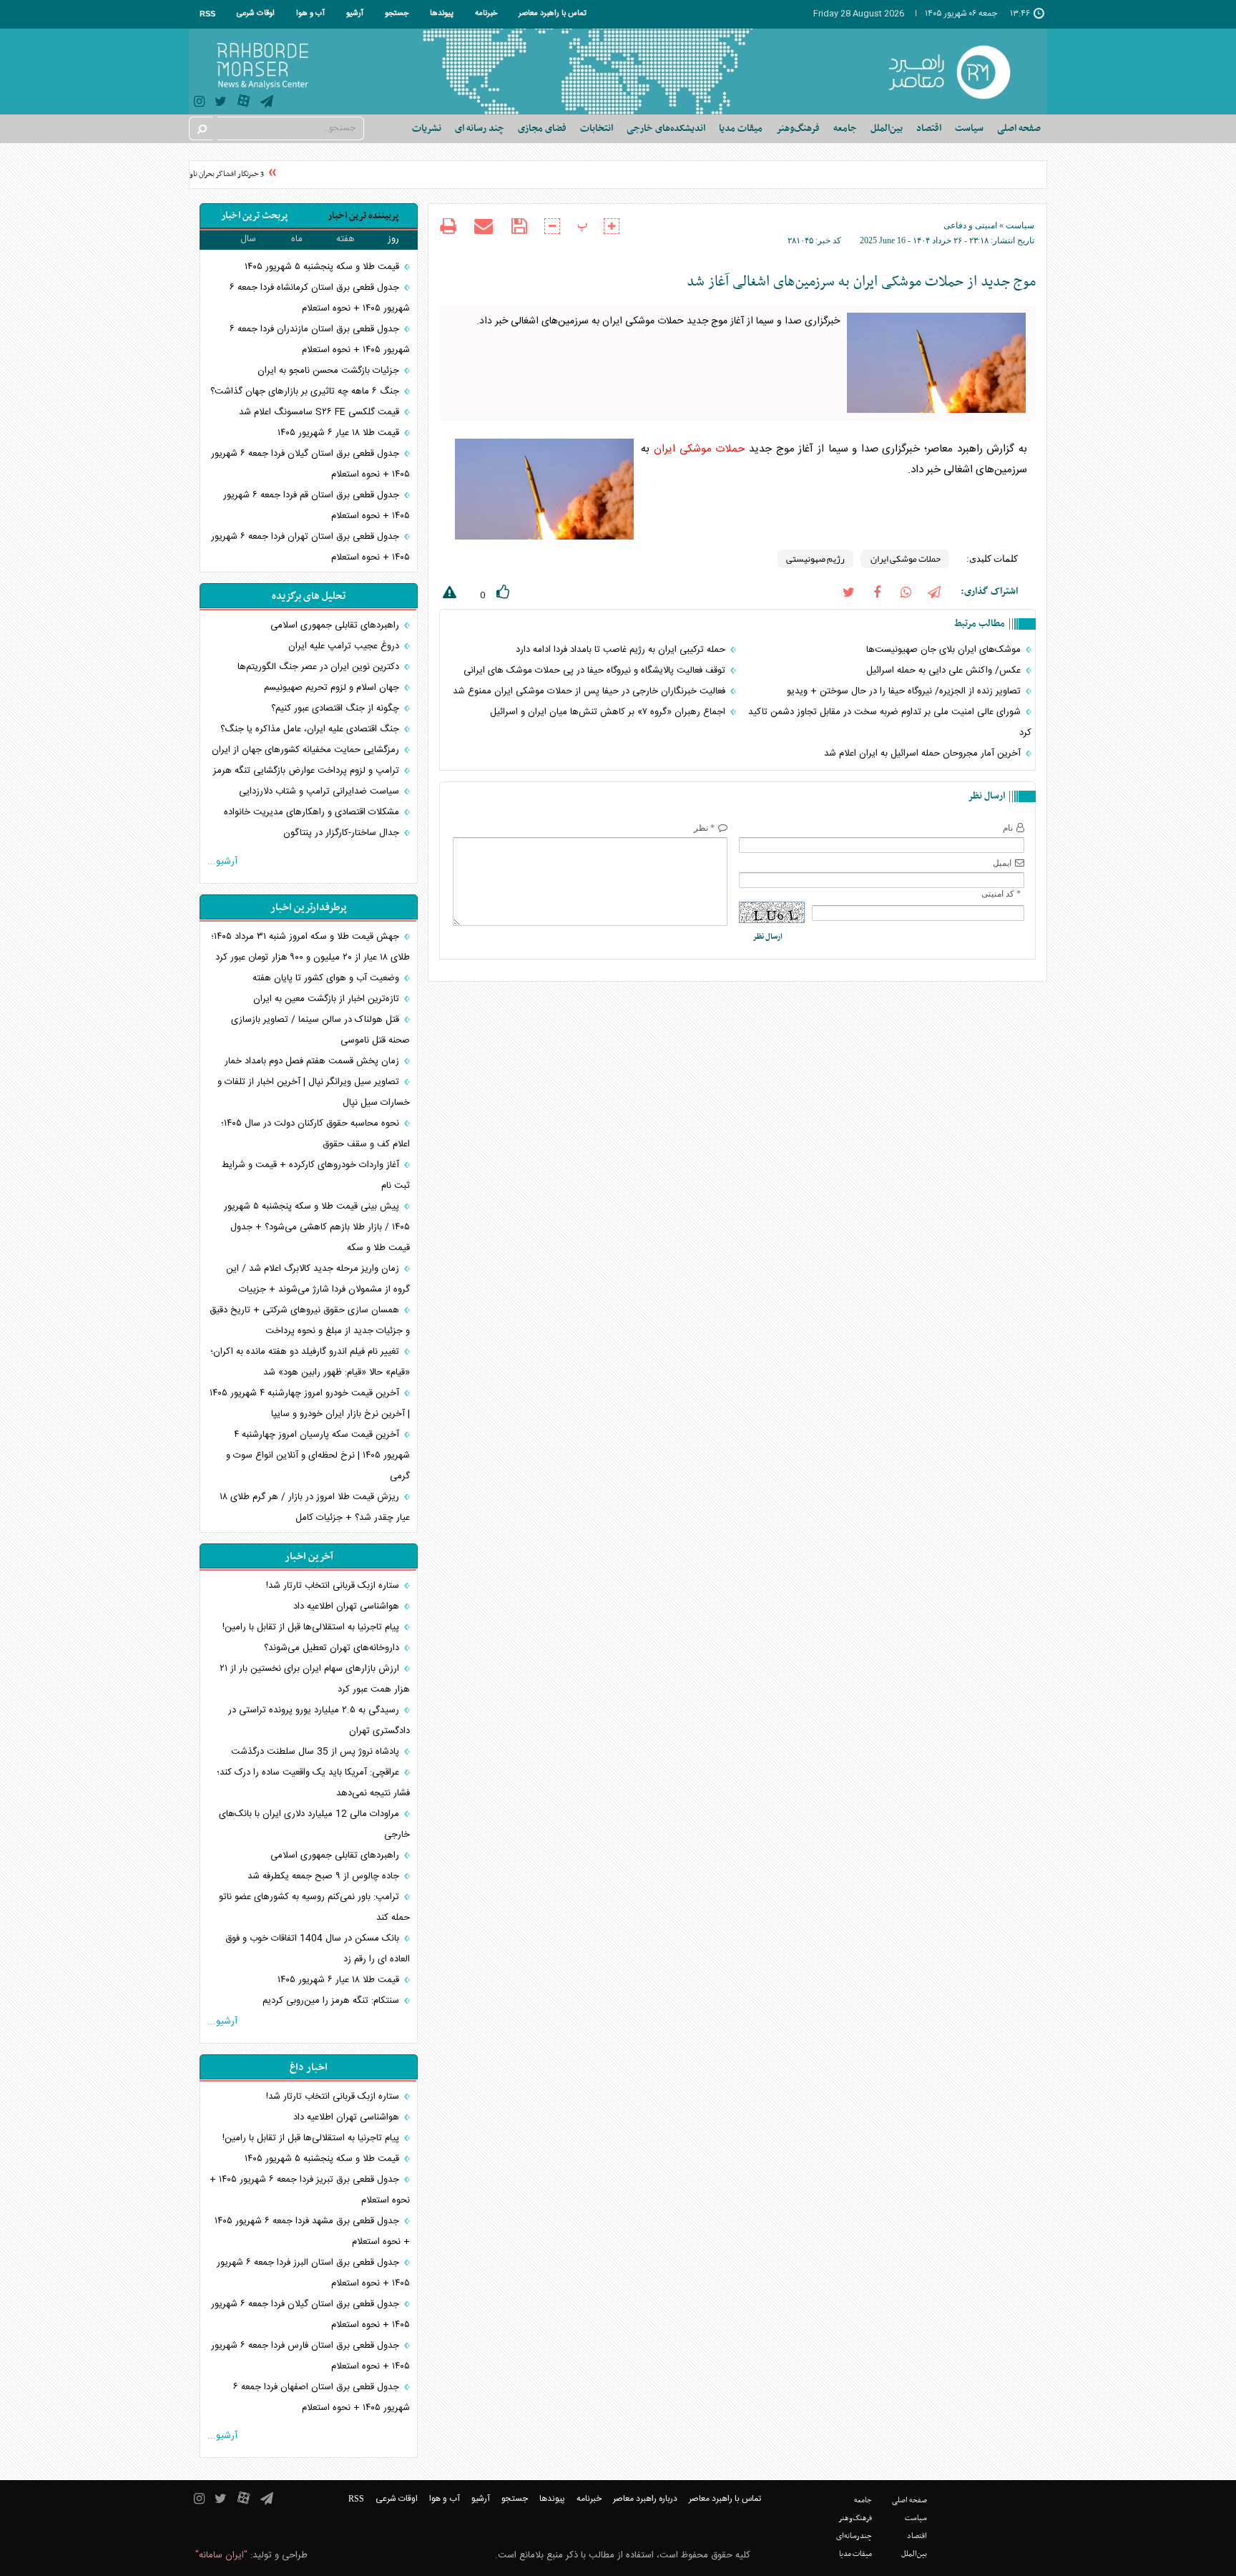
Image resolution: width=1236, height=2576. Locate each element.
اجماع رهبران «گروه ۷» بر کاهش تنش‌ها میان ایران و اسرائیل (609, 712)
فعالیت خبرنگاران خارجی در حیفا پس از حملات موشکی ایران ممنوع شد (590, 691)
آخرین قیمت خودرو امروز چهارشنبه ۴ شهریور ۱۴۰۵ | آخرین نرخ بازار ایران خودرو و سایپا (310, 1404)
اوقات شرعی (256, 14)
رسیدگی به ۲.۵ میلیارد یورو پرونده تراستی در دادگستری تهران (319, 1721)
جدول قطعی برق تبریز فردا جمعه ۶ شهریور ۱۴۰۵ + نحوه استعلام (310, 2190)
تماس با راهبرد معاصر (553, 14)
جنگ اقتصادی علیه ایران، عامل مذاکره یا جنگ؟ (311, 729)
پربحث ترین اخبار (254, 216)
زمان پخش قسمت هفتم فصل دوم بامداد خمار (313, 1061)
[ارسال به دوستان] (484, 226)
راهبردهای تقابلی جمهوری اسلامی (336, 625)
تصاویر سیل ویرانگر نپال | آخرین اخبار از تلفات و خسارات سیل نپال (314, 1092)
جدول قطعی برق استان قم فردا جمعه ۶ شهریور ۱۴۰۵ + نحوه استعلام (317, 506)
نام (1008, 828)
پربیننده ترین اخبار (363, 216)
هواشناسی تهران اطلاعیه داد (348, 1606)
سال (248, 239)
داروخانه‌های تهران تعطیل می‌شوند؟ (333, 1648)
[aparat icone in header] (244, 104)
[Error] (448, 595)
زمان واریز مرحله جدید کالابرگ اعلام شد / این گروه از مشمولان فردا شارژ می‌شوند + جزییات (318, 1279)
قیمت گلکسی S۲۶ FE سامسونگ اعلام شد (320, 412)
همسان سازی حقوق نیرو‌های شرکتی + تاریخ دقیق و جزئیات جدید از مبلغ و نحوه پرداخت (310, 1321)
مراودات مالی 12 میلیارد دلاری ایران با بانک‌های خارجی (314, 1824)
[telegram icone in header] (267, 103)
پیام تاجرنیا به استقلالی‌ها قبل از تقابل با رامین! (312, 1627)
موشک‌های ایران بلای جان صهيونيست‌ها (945, 650)
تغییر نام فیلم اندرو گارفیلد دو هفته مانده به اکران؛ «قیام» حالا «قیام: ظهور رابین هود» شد (310, 1362)
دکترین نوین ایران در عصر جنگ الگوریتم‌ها (320, 667)
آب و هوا (310, 14)
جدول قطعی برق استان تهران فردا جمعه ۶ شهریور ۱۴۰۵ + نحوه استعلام (310, 547)
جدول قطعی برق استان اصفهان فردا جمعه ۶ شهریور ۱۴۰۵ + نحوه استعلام (322, 2397)
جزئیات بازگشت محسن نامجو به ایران (330, 371)
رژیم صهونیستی (815, 559)
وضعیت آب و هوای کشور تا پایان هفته (327, 978)
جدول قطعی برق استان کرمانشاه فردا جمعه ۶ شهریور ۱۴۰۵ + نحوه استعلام (320, 298)
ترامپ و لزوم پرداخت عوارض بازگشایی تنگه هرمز (308, 771)
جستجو (397, 14)
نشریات (427, 128)
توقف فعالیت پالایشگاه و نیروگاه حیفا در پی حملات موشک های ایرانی (596, 670)
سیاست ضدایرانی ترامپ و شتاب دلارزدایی (320, 791)
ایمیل (1002, 863)
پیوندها (442, 14)
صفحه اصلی (1019, 128)
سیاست (1020, 225)
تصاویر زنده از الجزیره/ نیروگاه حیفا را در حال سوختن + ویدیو (905, 691)
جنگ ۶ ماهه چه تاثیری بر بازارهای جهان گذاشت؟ (306, 391)
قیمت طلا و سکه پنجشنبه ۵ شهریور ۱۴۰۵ (323, 267)
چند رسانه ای (480, 128)
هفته (345, 239)
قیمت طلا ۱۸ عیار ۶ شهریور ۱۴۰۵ (340, 433)
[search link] (201, 128)
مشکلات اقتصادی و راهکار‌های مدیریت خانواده (313, 812)
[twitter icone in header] (221, 103)
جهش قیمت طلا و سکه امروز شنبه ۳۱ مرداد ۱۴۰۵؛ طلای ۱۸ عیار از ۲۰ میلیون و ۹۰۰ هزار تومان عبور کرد (310, 947)
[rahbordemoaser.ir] (959, 72)
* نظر (704, 828)
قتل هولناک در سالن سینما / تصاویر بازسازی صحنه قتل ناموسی (320, 1030)
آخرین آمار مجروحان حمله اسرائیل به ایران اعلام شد (924, 753)
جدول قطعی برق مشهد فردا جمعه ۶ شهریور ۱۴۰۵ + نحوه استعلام (312, 2231)
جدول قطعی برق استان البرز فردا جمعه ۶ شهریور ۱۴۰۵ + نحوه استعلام (313, 2273)
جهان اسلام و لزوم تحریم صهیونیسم (333, 688)
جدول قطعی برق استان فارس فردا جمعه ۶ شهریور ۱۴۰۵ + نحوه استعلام (310, 2356)
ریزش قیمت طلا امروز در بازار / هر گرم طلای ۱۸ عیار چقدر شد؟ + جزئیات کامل (315, 1507)
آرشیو (355, 14)
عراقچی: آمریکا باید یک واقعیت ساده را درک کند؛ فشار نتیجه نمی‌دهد (313, 1783)
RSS (207, 14)
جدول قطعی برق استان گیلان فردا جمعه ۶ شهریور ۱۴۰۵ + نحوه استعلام (310, 464)
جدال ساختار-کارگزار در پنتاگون (343, 833)
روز (393, 239)
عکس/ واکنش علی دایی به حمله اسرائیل (945, 670)
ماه (297, 239)
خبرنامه (486, 14)
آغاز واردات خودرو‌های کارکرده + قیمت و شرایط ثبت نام (316, 1175)
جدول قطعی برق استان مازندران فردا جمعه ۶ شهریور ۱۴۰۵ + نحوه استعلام (320, 340)
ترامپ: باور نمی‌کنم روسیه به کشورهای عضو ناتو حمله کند (314, 1907)
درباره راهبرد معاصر (645, 2499)
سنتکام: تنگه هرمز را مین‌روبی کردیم (332, 2001)
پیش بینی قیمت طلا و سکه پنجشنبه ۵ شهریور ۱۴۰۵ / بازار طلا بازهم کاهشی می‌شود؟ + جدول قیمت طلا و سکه (317, 1227)
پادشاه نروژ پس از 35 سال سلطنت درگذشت (317, 1752)
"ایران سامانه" (221, 2555)
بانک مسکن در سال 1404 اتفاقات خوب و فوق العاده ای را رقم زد (318, 1949)
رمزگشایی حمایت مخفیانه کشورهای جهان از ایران (307, 750)
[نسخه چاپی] (448, 228)
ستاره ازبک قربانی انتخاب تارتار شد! (334, 1586)
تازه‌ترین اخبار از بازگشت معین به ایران (328, 999)
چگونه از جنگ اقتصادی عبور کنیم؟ (337, 708)
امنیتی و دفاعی (970, 225)
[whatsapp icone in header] (906, 591)
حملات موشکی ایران (699, 449)
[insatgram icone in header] (199, 103)
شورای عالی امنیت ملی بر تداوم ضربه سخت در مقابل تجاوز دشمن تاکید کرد (890, 722)
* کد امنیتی (1001, 894)
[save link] (519, 226)
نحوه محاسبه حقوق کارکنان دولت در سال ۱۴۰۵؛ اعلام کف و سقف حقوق (315, 1134)
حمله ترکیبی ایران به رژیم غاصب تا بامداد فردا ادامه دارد (622, 650)
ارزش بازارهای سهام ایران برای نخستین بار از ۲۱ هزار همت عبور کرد (315, 1679)
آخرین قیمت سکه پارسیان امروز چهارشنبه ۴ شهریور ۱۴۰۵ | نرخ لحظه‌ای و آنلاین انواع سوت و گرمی (318, 1455)
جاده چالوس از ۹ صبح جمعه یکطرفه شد (325, 1876)
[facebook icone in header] (877, 591)
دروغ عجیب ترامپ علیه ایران (345, 646)
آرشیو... (222, 862)
